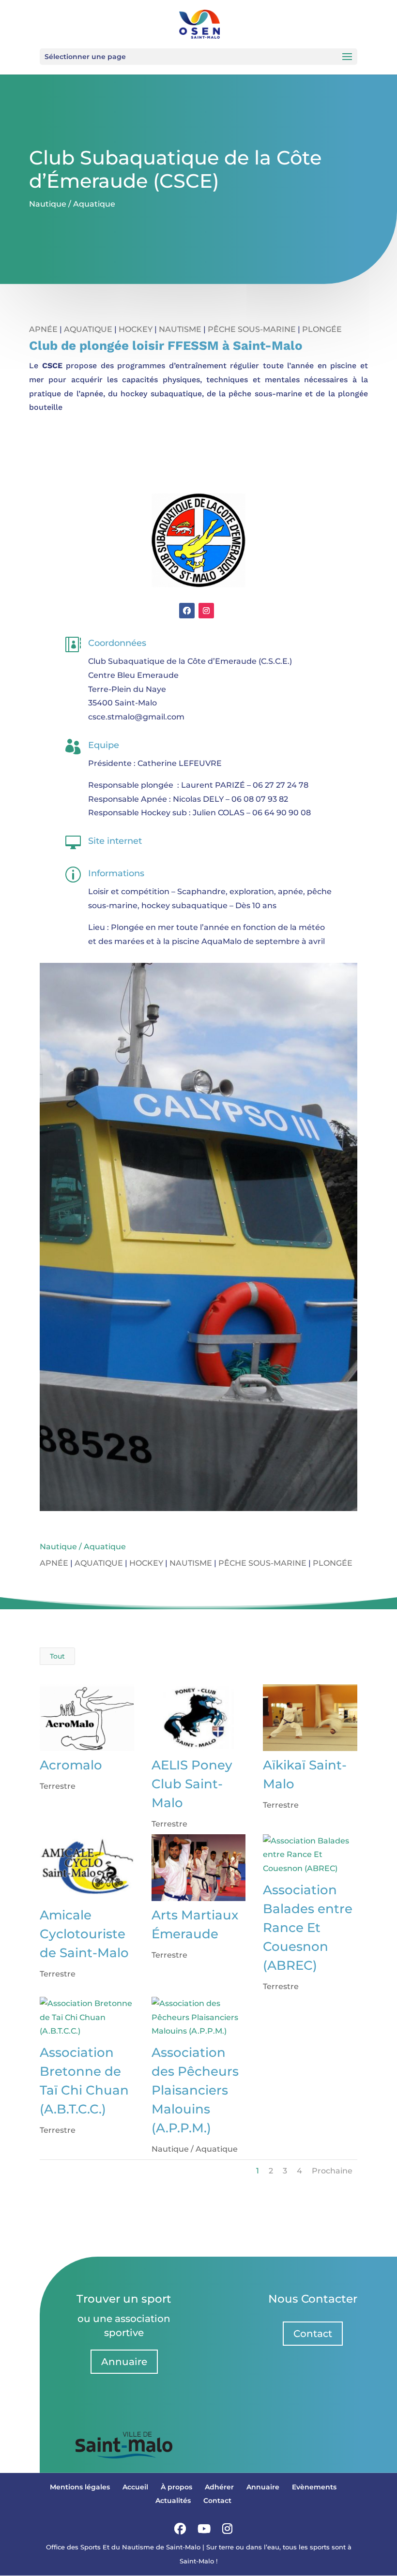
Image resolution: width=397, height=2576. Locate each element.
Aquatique (88, 329)
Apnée (43, 329)
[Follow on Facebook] (187, 611)
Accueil (135, 2487)
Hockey (136, 329)
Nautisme (180, 329)
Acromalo (71, 1765)
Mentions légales (80, 2487)
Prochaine (332, 2171)
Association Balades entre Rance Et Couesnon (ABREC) (308, 1928)
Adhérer (219, 2487)
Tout (57, 1656)
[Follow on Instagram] (206, 611)
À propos (176, 2487)
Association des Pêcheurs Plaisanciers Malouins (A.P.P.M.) (195, 2090)
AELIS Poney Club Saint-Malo (192, 1784)
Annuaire (124, 2362)
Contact (313, 2334)
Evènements (314, 2487)
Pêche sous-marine (252, 329)
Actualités (173, 2501)
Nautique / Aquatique (72, 204)
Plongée (322, 329)
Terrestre (58, 1786)
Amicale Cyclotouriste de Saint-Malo (84, 1934)
